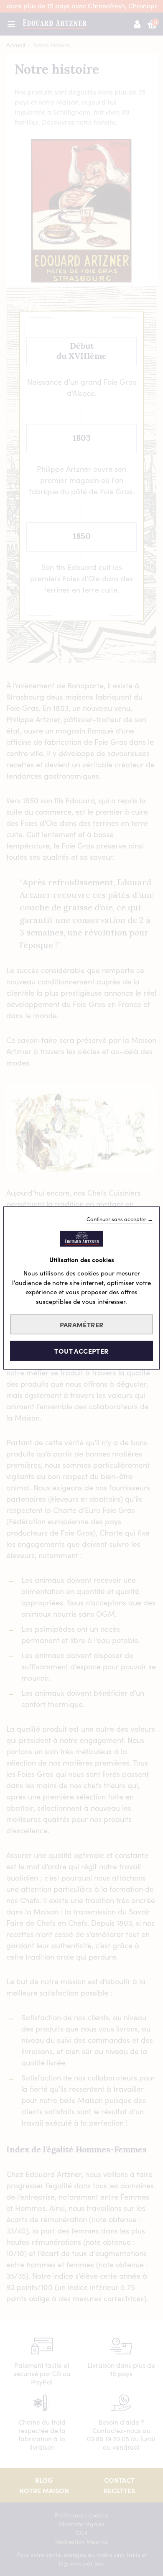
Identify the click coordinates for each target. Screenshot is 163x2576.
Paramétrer (82, 1324)
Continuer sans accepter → (120, 1219)
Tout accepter (81, 1351)
